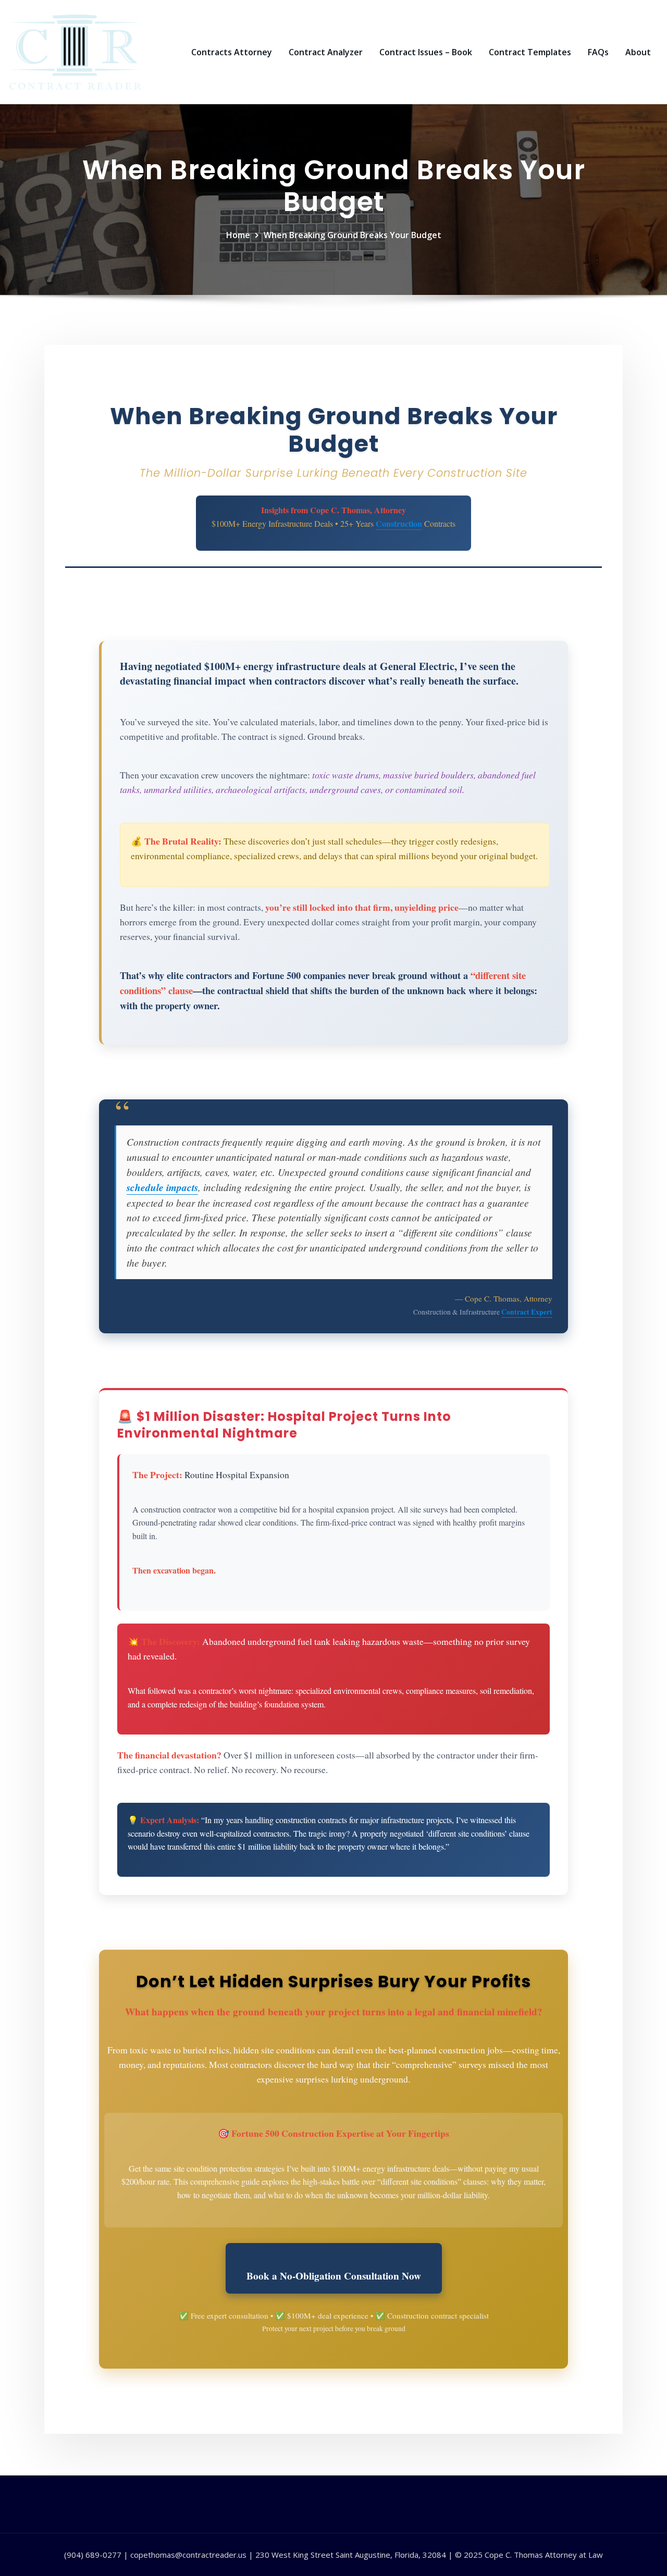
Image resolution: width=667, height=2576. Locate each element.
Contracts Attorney (232, 52)
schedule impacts (162, 1187)
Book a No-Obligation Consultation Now (334, 2276)
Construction (399, 523)
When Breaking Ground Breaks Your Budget (353, 235)
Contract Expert (527, 1312)
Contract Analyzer (326, 52)
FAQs (598, 52)
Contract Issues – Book (426, 52)
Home (238, 235)
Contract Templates (530, 52)
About (638, 52)
